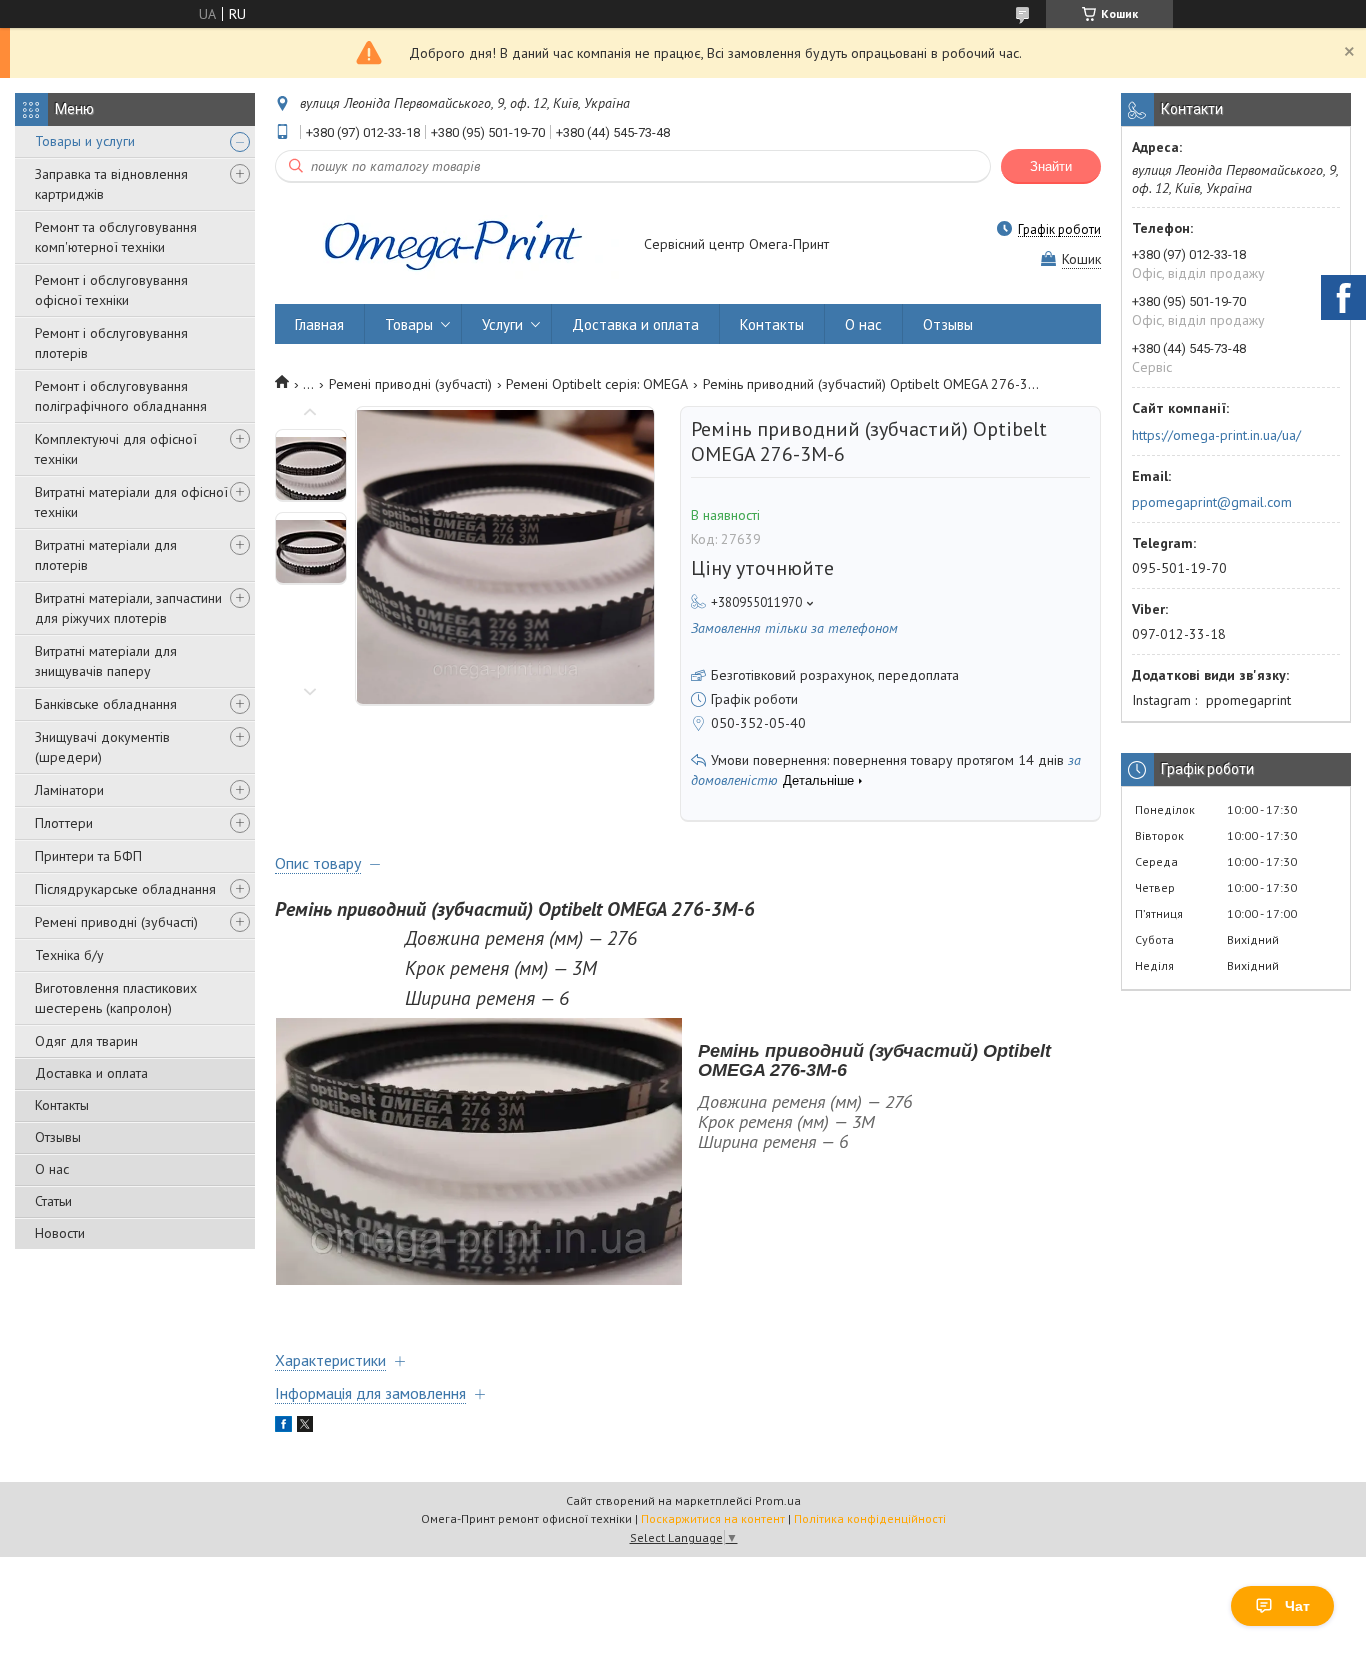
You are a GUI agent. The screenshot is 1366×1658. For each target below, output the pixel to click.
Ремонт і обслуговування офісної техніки (111, 290)
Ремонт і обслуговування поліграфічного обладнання (121, 396)
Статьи (53, 1201)
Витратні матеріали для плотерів (106, 555)
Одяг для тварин (86, 1041)
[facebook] (283, 1427)
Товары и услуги (85, 141)
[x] (305, 1427)
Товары (409, 324)
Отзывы (58, 1137)
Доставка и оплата (91, 1073)
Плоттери (64, 823)
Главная (319, 324)
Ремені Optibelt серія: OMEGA (597, 384)
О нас (52, 1169)
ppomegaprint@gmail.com (1212, 502)
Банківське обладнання (106, 704)
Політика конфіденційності (870, 1518)
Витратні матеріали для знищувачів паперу (106, 661)
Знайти (1051, 166)
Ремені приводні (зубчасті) (116, 922)
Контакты (62, 1105)
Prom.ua (778, 1500)
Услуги (502, 324)
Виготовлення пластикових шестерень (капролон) (116, 998)
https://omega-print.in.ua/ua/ (1216, 435)
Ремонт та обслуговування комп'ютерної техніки (116, 237)
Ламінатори (69, 790)
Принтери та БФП (88, 856)
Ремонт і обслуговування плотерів (111, 343)
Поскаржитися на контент (713, 1518)
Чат (1297, 1606)
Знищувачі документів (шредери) (102, 747)
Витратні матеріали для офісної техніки (131, 502)
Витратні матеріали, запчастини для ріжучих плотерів (128, 608)
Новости (60, 1233)
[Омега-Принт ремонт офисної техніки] (450, 246)
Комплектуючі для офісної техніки (116, 449)
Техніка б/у (69, 955)
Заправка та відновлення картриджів (111, 184)
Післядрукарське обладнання (125, 889)
